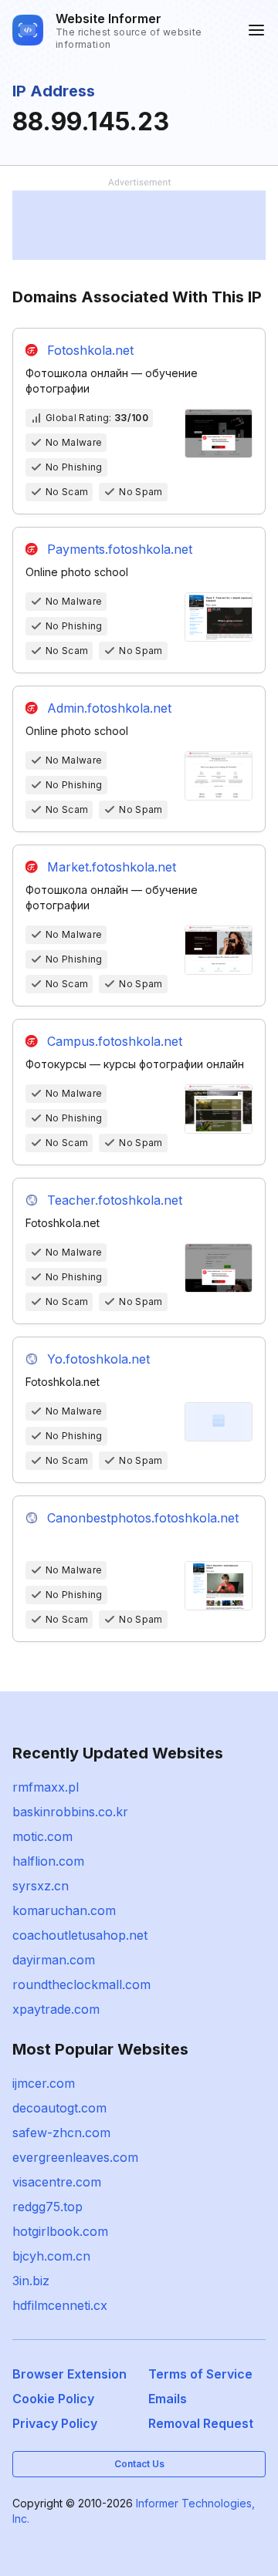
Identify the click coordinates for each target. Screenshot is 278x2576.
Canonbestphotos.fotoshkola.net (143, 1518)
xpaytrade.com (56, 2009)
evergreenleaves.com (75, 2157)
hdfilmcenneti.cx (60, 2305)
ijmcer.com (44, 2083)
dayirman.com (54, 1960)
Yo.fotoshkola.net (98, 1359)
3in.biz (31, 2281)
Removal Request (201, 2423)
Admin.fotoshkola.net (109, 708)
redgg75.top (47, 2207)
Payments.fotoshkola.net (120, 549)
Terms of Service (200, 2374)
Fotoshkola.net (90, 350)
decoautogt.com (59, 2108)
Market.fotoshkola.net (112, 867)
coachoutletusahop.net (80, 1935)
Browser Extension (69, 2374)
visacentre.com (57, 2182)
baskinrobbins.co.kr (70, 1812)
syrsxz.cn (41, 1886)
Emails (168, 2399)
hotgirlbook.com (60, 2231)
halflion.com (48, 1861)
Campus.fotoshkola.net (115, 1041)
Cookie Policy (53, 2399)
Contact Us (139, 2464)
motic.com (42, 1836)
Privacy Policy (55, 2423)
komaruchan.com (64, 1910)
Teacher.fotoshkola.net (115, 1200)
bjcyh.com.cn (51, 2256)
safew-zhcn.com (61, 2133)
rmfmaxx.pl (46, 1787)
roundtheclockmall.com (81, 1984)
